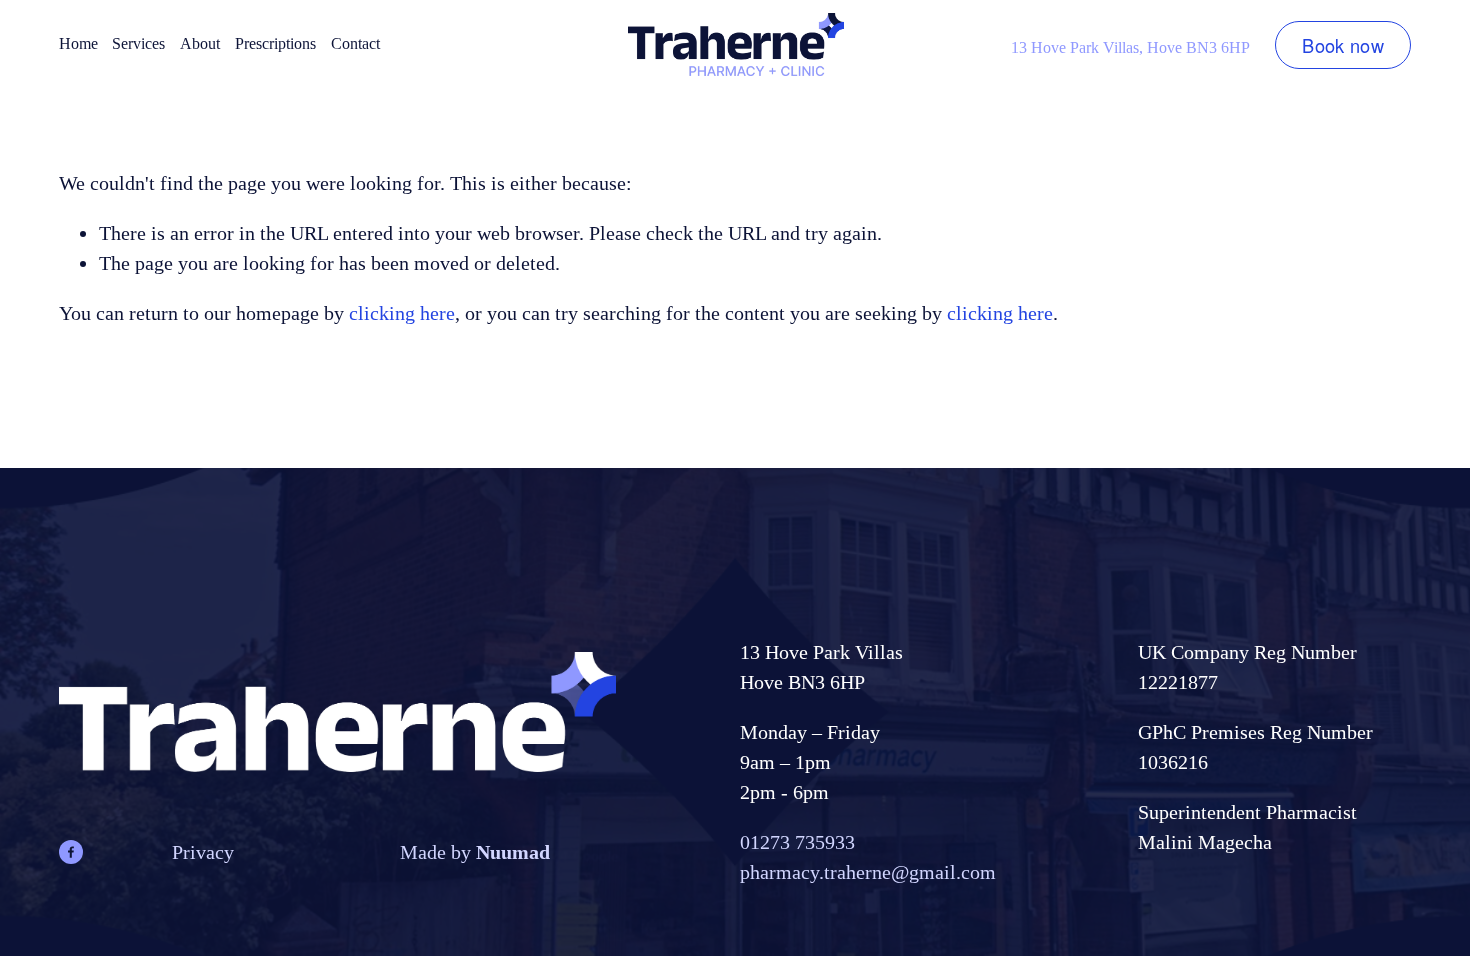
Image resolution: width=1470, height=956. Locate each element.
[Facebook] (71, 852)
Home (78, 43)
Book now (1343, 45)
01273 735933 (797, 842)
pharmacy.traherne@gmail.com (868, 872)
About (200, 43)
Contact (355, 43)
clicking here (402, 313)
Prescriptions (275, 43)
